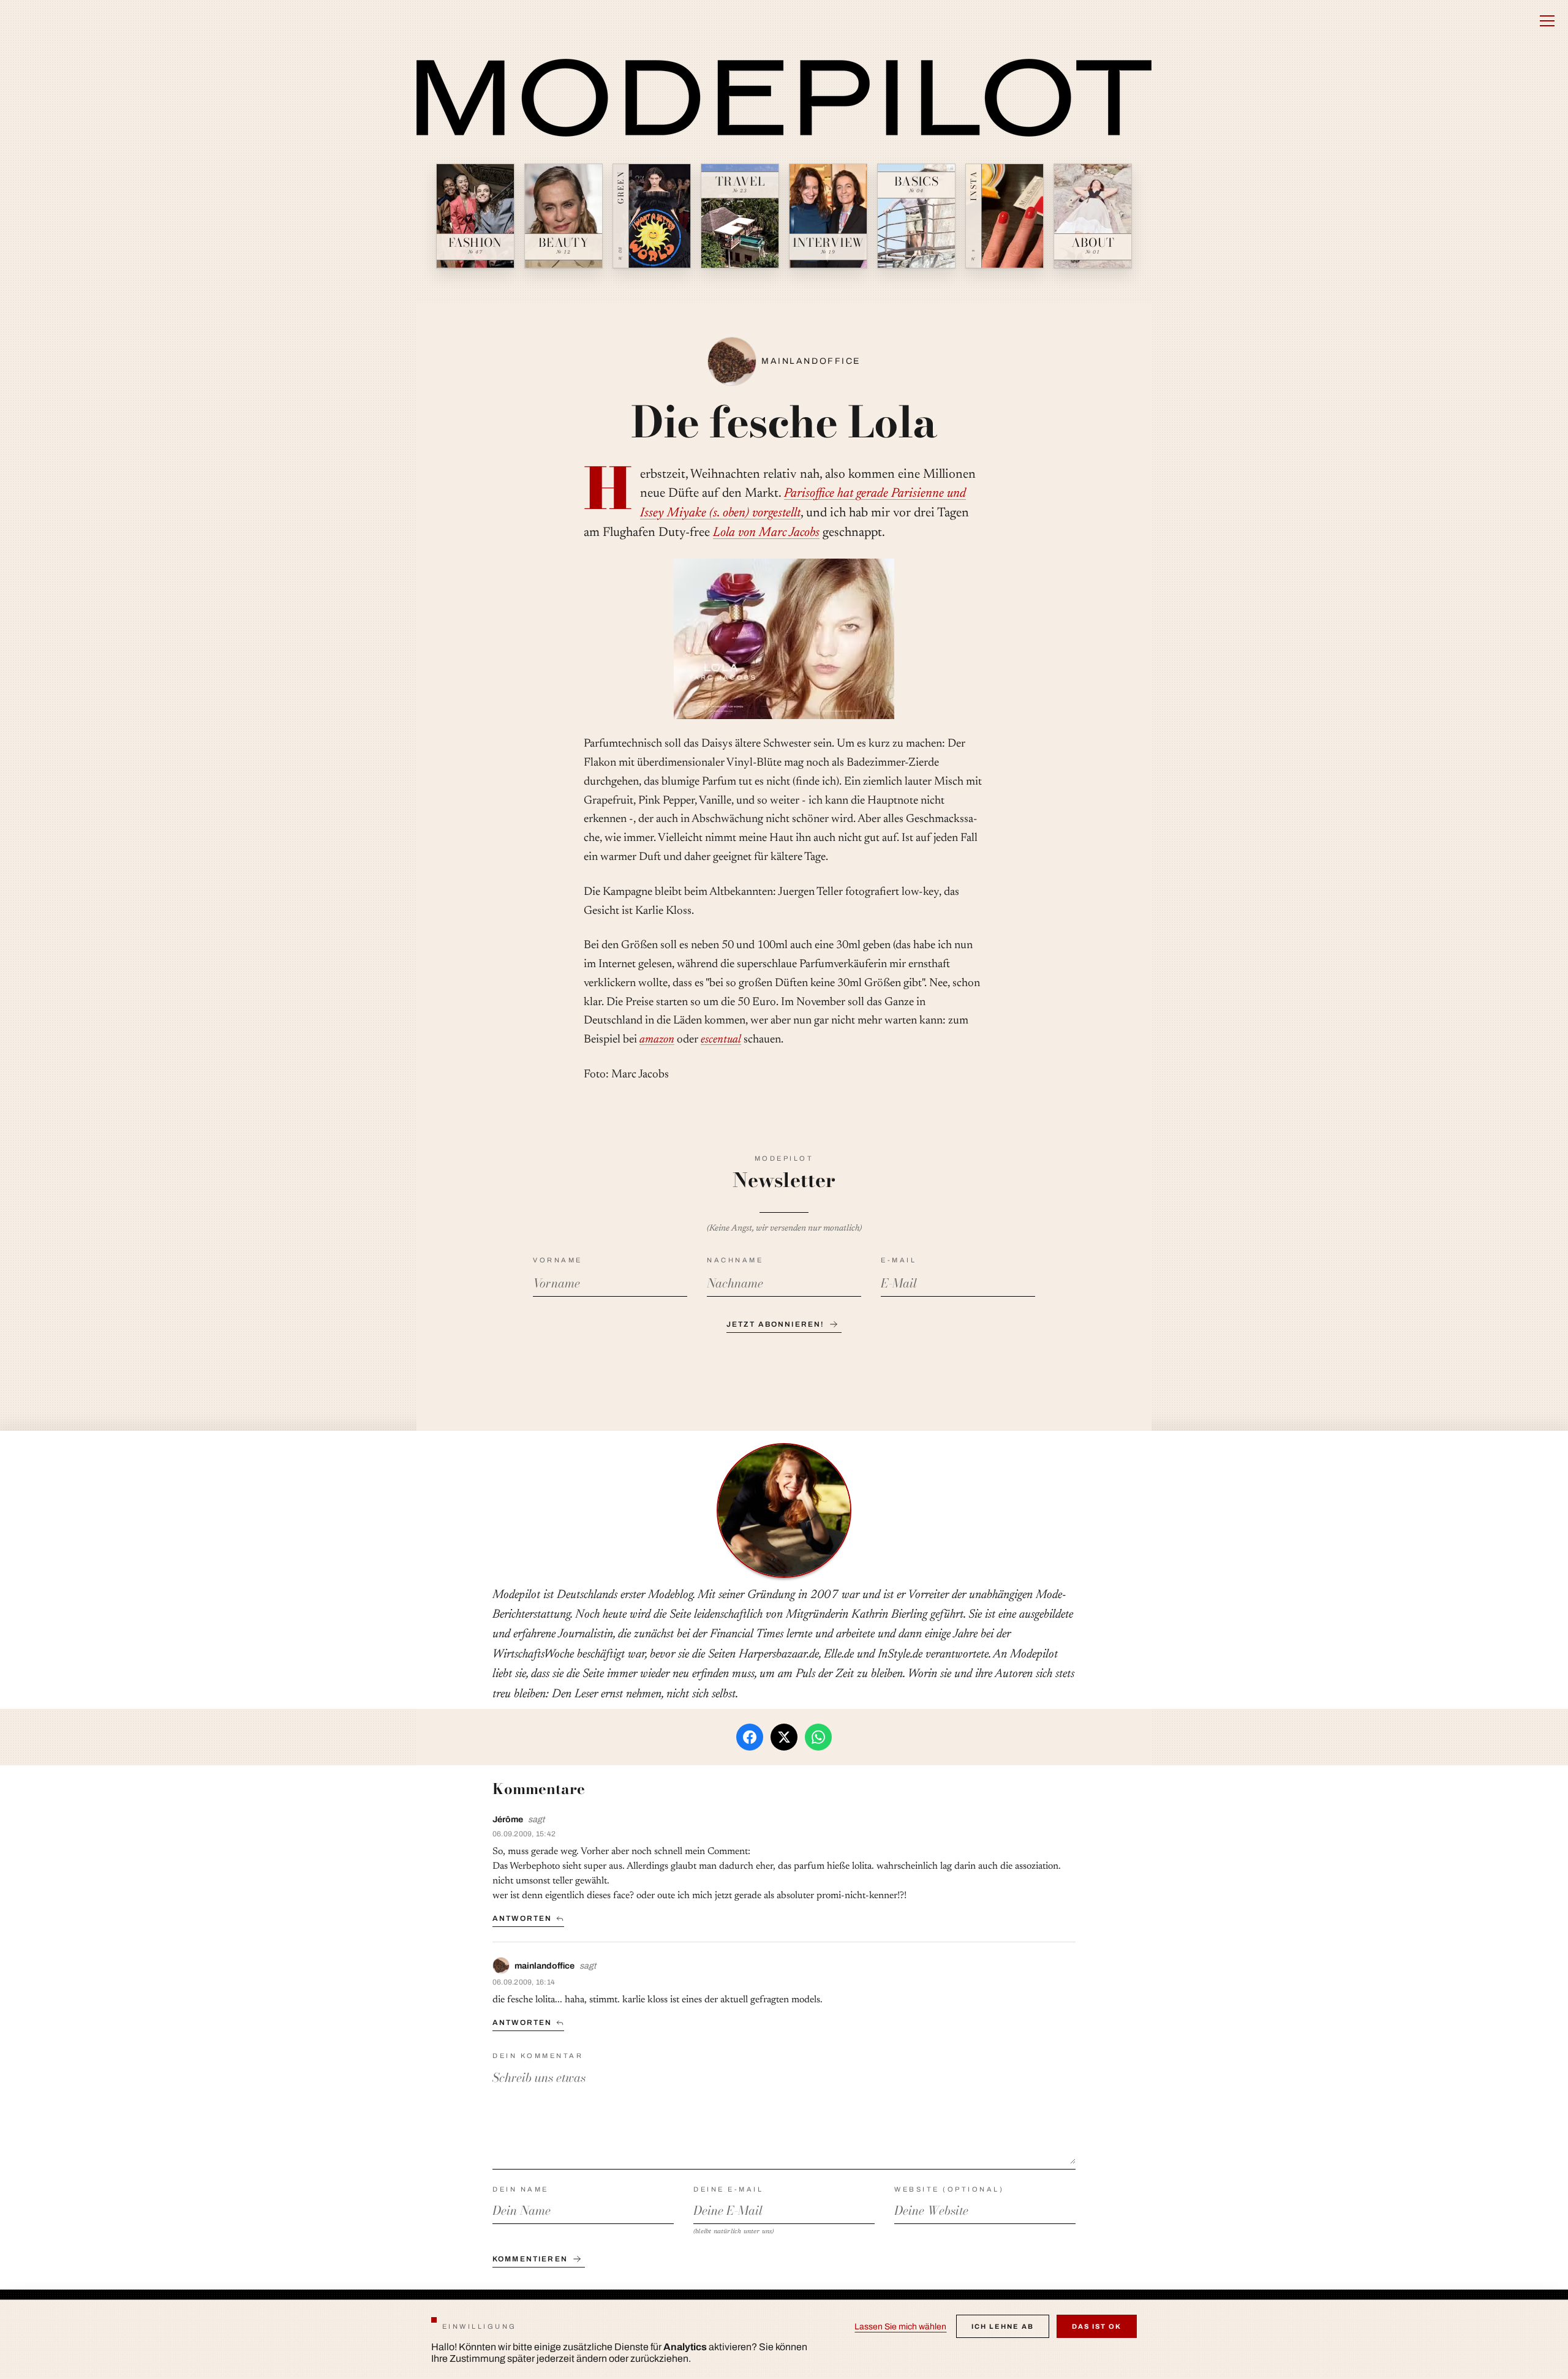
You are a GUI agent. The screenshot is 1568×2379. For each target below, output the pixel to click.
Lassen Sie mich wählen (900, 2327)
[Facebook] (750, 1737)
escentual (721, 1040)
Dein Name (521, 2189)
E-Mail (899, 1260)
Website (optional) (949, 2189)
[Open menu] (1547, 21)
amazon (657, 1040)
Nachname (735, 1260)
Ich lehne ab (1003, 2326)
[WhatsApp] (818, 1737)
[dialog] (784, 2339)
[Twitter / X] (784, 1737)
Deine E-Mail (728, 2189)
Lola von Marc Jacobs (766, 533)
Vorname (558, 1260)
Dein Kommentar (538, 2056)
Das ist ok (1097, 2326)
